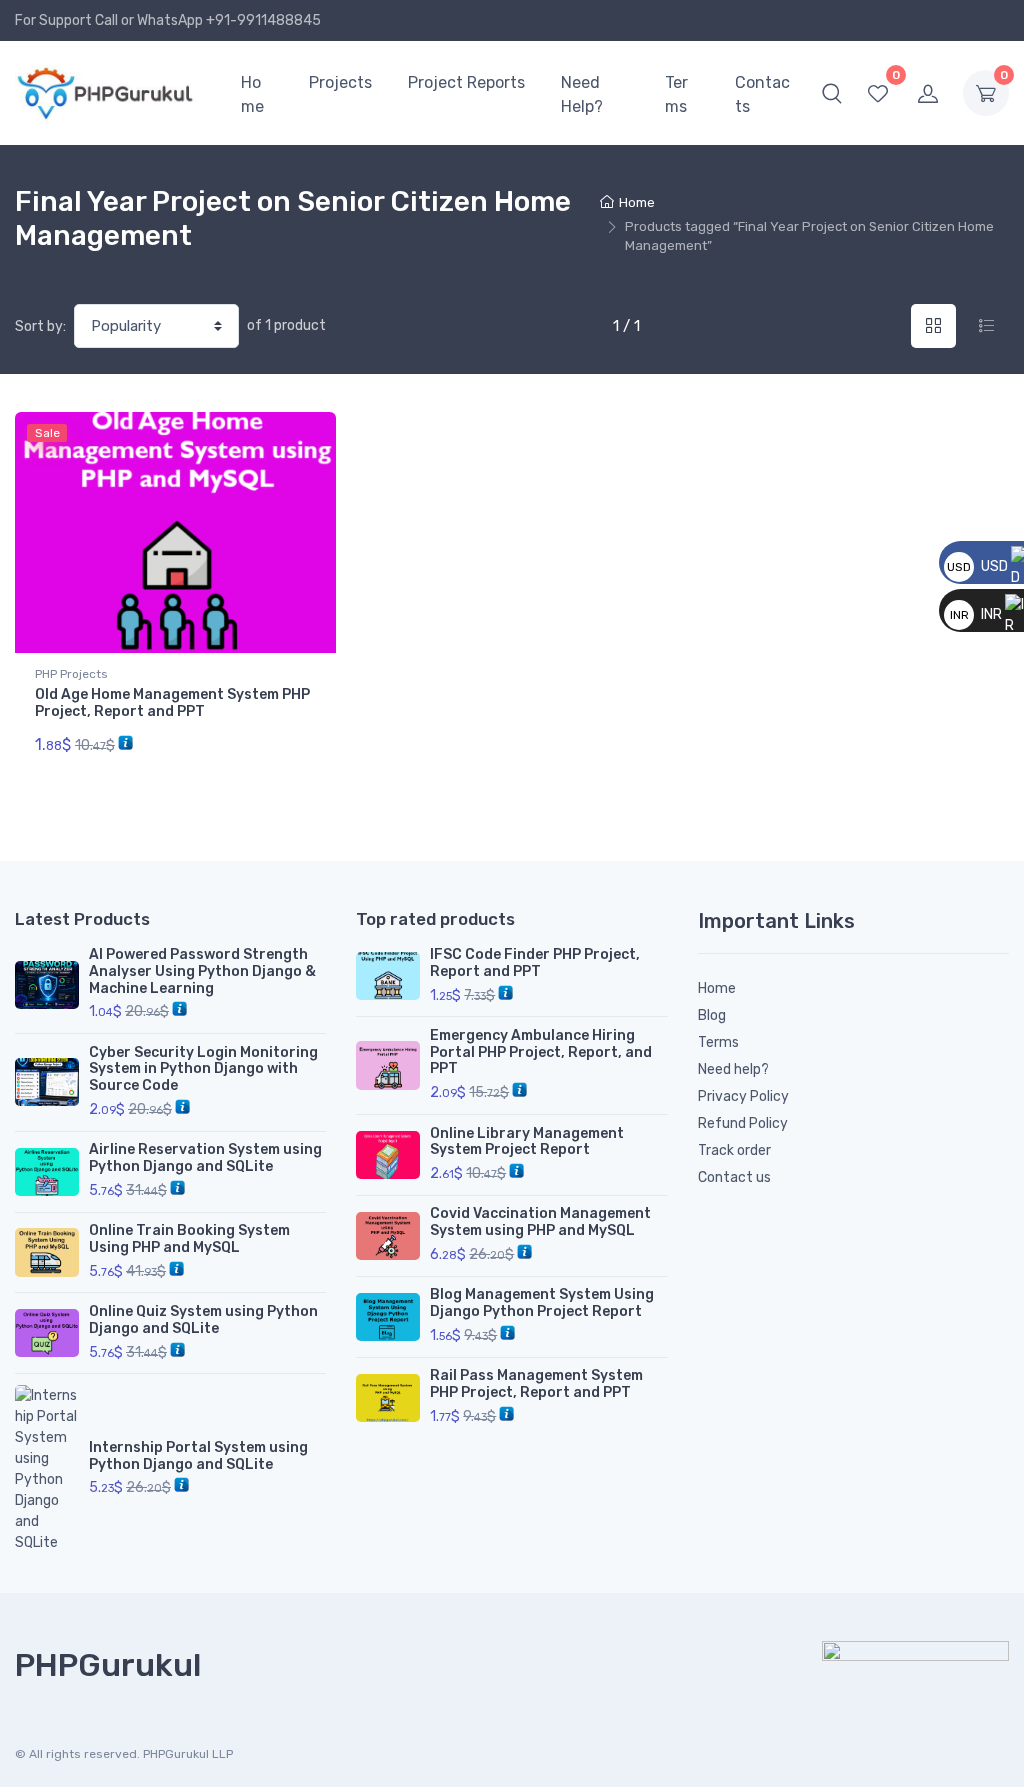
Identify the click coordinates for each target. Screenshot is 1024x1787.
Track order (734, 1150)
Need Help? (582, 94)
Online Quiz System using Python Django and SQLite (203, 1320)
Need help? (733, 1069)
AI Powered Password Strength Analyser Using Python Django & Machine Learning (202, 971)
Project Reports (466, 82)
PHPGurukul (108, 1665)
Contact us (734, 1177)
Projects (340, 82)
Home (252, 94)
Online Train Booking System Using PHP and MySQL (189, 1239)
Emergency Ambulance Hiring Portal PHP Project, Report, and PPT (541, 1052)
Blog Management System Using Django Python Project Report (542, 1303)
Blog (712, 1015)
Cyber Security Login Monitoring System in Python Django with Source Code (203, 1069)
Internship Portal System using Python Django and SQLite (198, 1456)
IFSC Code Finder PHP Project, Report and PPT (535, 963)
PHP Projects (71, 674)
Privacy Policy (743, 1096)
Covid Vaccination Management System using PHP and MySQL (540, 1222)
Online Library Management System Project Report (527, 1142)
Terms (676, 94)
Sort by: (40, 326)
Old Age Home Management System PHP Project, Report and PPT (172, 703)
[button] (832, 93)
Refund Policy (743, 1123)
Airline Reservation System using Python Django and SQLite (205, 1158)
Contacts (762, 94)
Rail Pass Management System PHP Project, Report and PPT (536, 1384)
